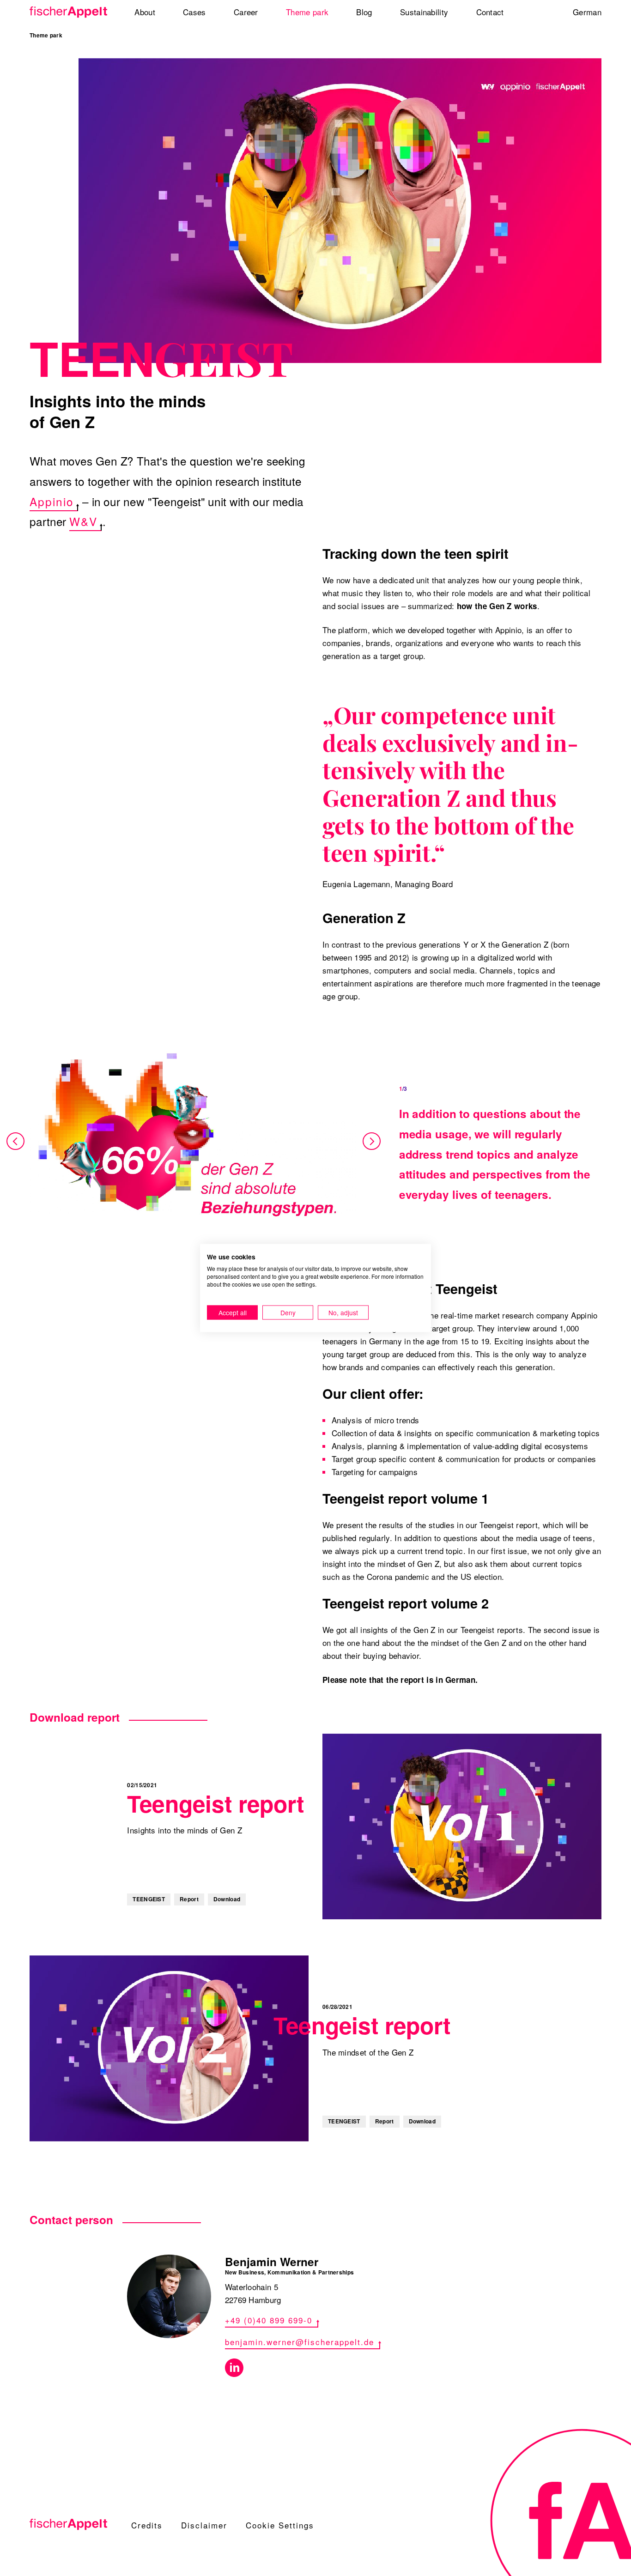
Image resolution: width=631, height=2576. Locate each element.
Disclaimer (204, 2525)
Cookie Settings (280, 2525)
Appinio (52, 501)
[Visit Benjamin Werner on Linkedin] (234, 2368)
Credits (147, 2525)
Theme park (46, 35)
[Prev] (16, 1142)
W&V (83, 521)
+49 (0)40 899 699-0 (269, 2320)
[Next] (371, 1142)
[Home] (69, 12)
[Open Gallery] (194, 1142)
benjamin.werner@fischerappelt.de (300, 2342)
